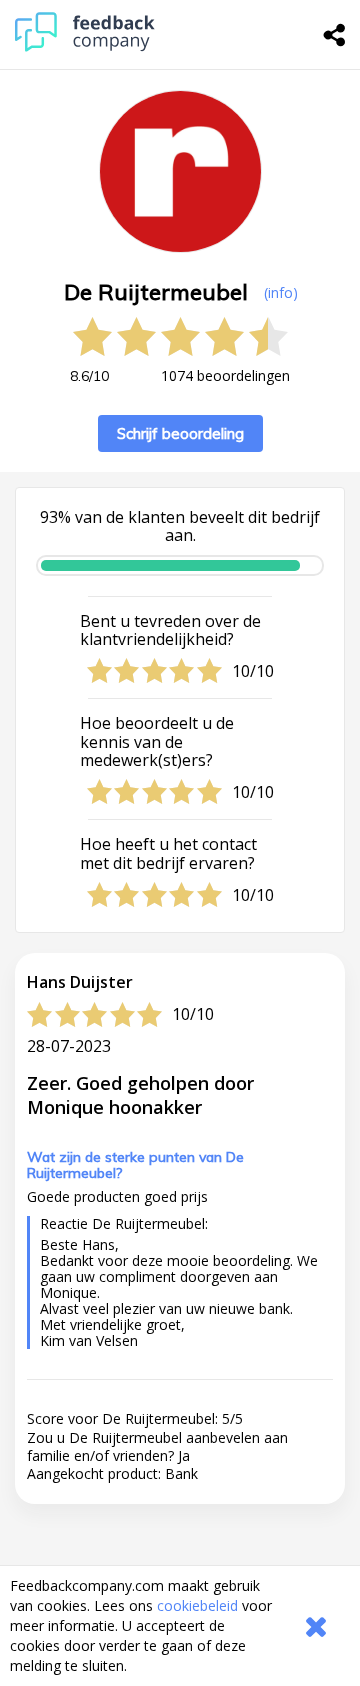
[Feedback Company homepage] (85, 46)
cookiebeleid (197, 1605)
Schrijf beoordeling (180, 433)
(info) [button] (281, 292)
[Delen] (335, 35)
